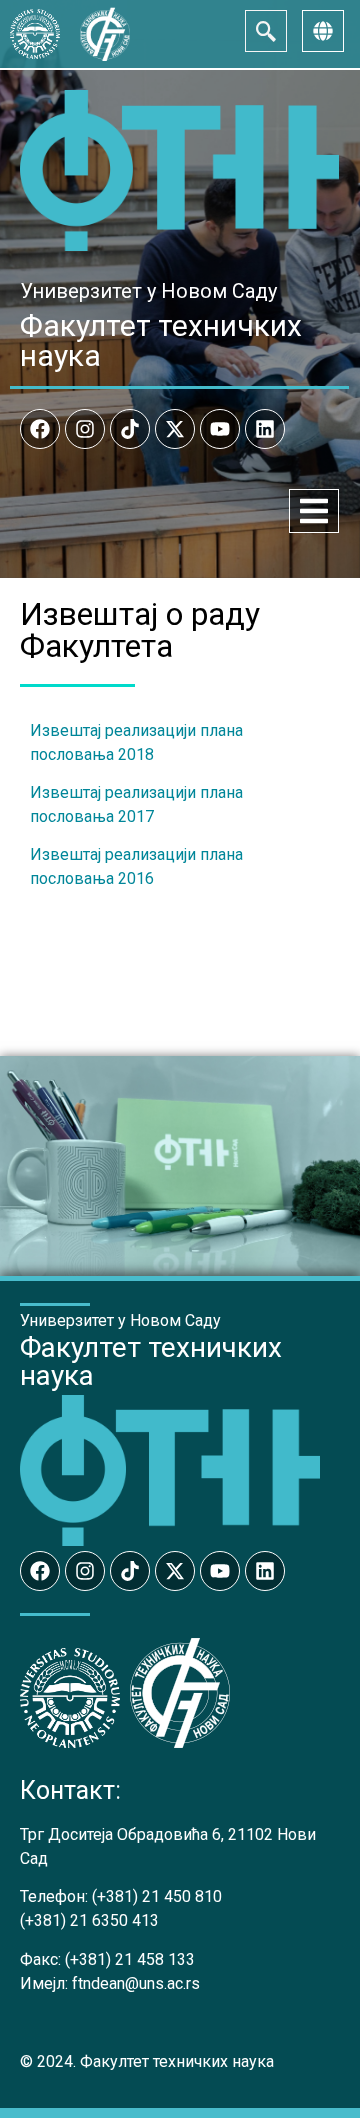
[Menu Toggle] (314, 511)
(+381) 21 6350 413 (89, 1920)
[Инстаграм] (85, 429)
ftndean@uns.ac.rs (136, 1983)
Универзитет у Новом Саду (148, 291)
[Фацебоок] (40, 429)
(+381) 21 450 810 (157, 1896)
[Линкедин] (265, 429)
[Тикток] (130, 429)
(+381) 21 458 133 (130, 1959)
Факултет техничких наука (161, 340)
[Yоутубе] (220, 429)
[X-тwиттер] (175, 429)
